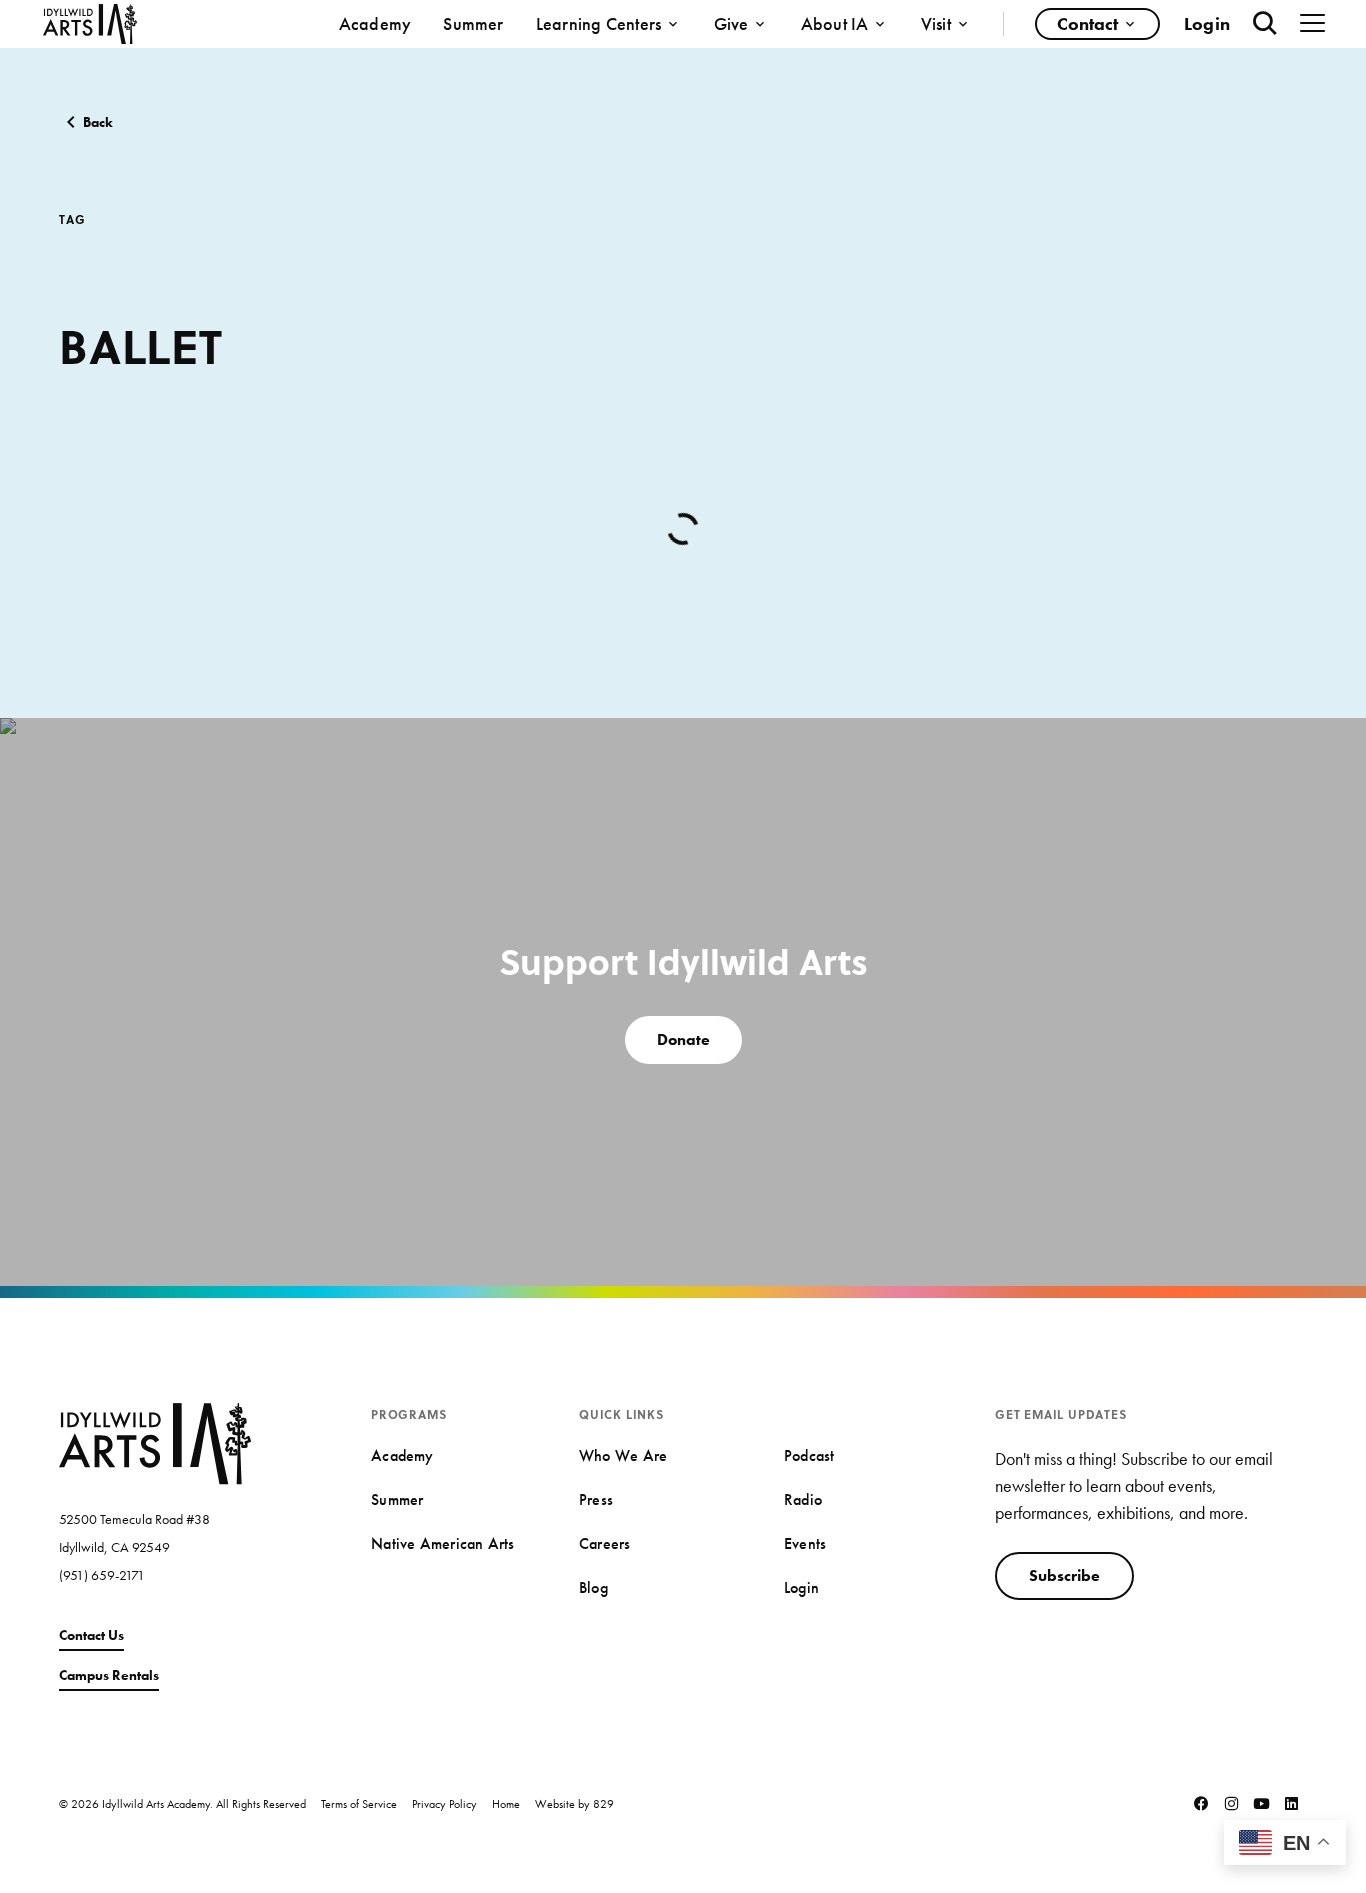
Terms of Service (359, 1804)
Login (1207, 23)
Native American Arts (442, 1543)
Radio (803, 1499)
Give (731, 23)
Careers (605, 1543)
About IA (835, 23)
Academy (375, 23)
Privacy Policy (444, 1804)
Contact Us (91, 1635)
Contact (1087, 23)
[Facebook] (1202, 1804)
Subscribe (1064, 1575)
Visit (936, 23)
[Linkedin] (1292, 1804)
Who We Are (623, 1455)
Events (805, 1543)
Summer (473, 23)
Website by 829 (574, 1804)
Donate (683, 1039)
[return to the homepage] (155, 1441)
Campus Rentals (109, 1675)
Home (506, 1804)
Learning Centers (599, 23)
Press (596, 1499)
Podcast (809, 1455)
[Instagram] (1232, 1804)
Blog (593, 1587)
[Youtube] (1262, 1804)
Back (98, 122)
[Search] (1265, 24)
